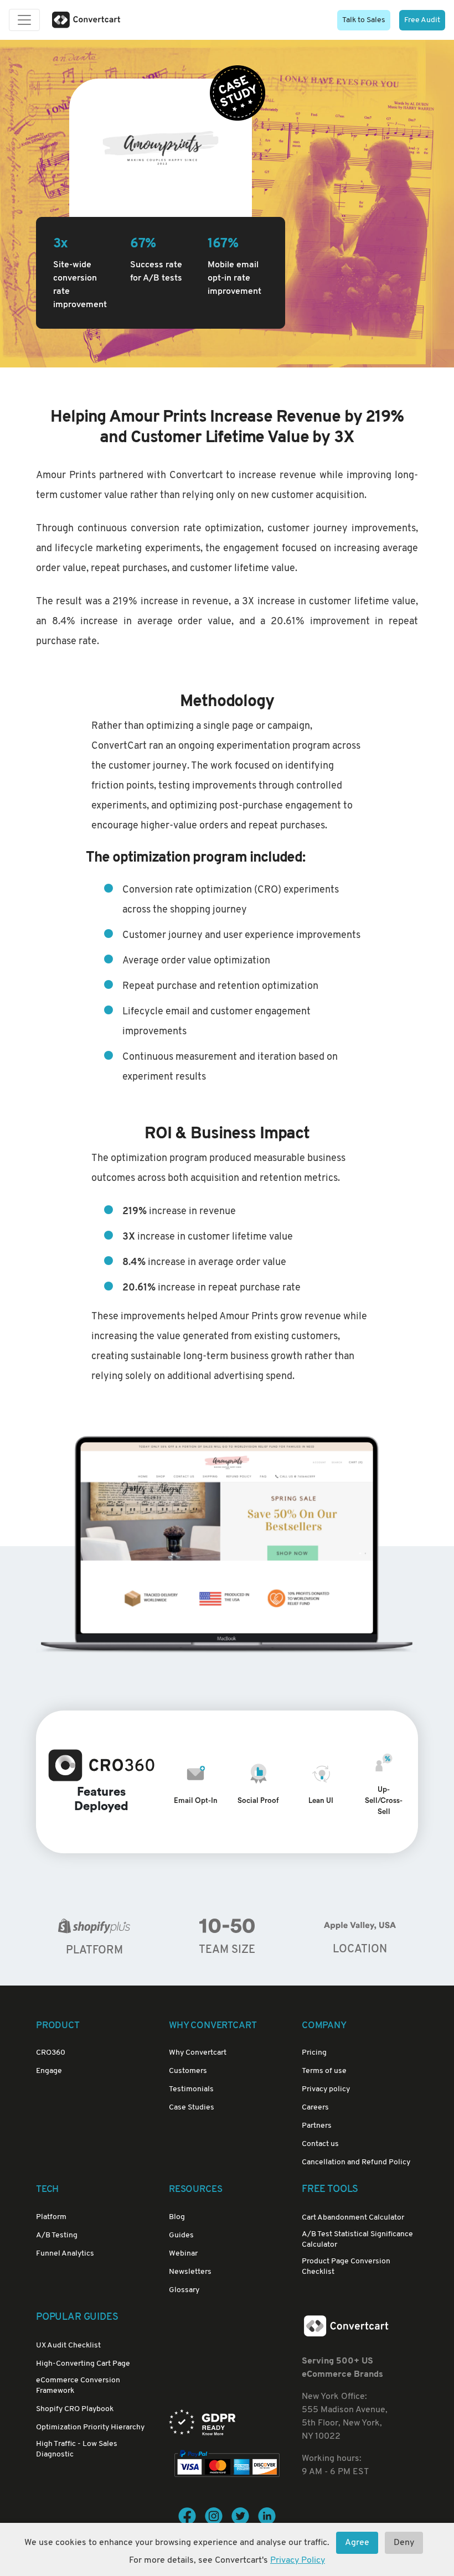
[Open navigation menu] (24, 20)
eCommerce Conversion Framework (78, 2386)
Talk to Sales (364, 20)
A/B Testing (57, 2235)
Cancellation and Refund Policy (356, 2162)
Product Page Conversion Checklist (346, 2267)
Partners (317, 2126)
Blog (177, 2217)
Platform (51, 2217)
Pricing (314, 2053)
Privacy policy (326, 2089)
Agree (357, 2543)
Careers (315, 2108)
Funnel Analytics (65, 2254)
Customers (188, 2071)
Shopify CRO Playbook (75, 2409)
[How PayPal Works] (227, 2464)
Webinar (183, 2254)
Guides (181, 2235)
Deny (404, 2543)
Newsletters (190, 2272)
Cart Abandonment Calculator (353, 2218)
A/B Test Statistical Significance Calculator (357, 2240)
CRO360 (51, 2053)
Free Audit (422, 20)
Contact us (320, 2144)
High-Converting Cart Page (83, 2364)
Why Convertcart (198, 2053)
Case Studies (192, 2108)
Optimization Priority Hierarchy (90, 2427)
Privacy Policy (298, 2561)
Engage (49, 2071)
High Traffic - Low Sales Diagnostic (77, 2449)
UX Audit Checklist (68, 2346)
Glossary (184, 2290)
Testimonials (191, 2089)
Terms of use (324, 2071)
